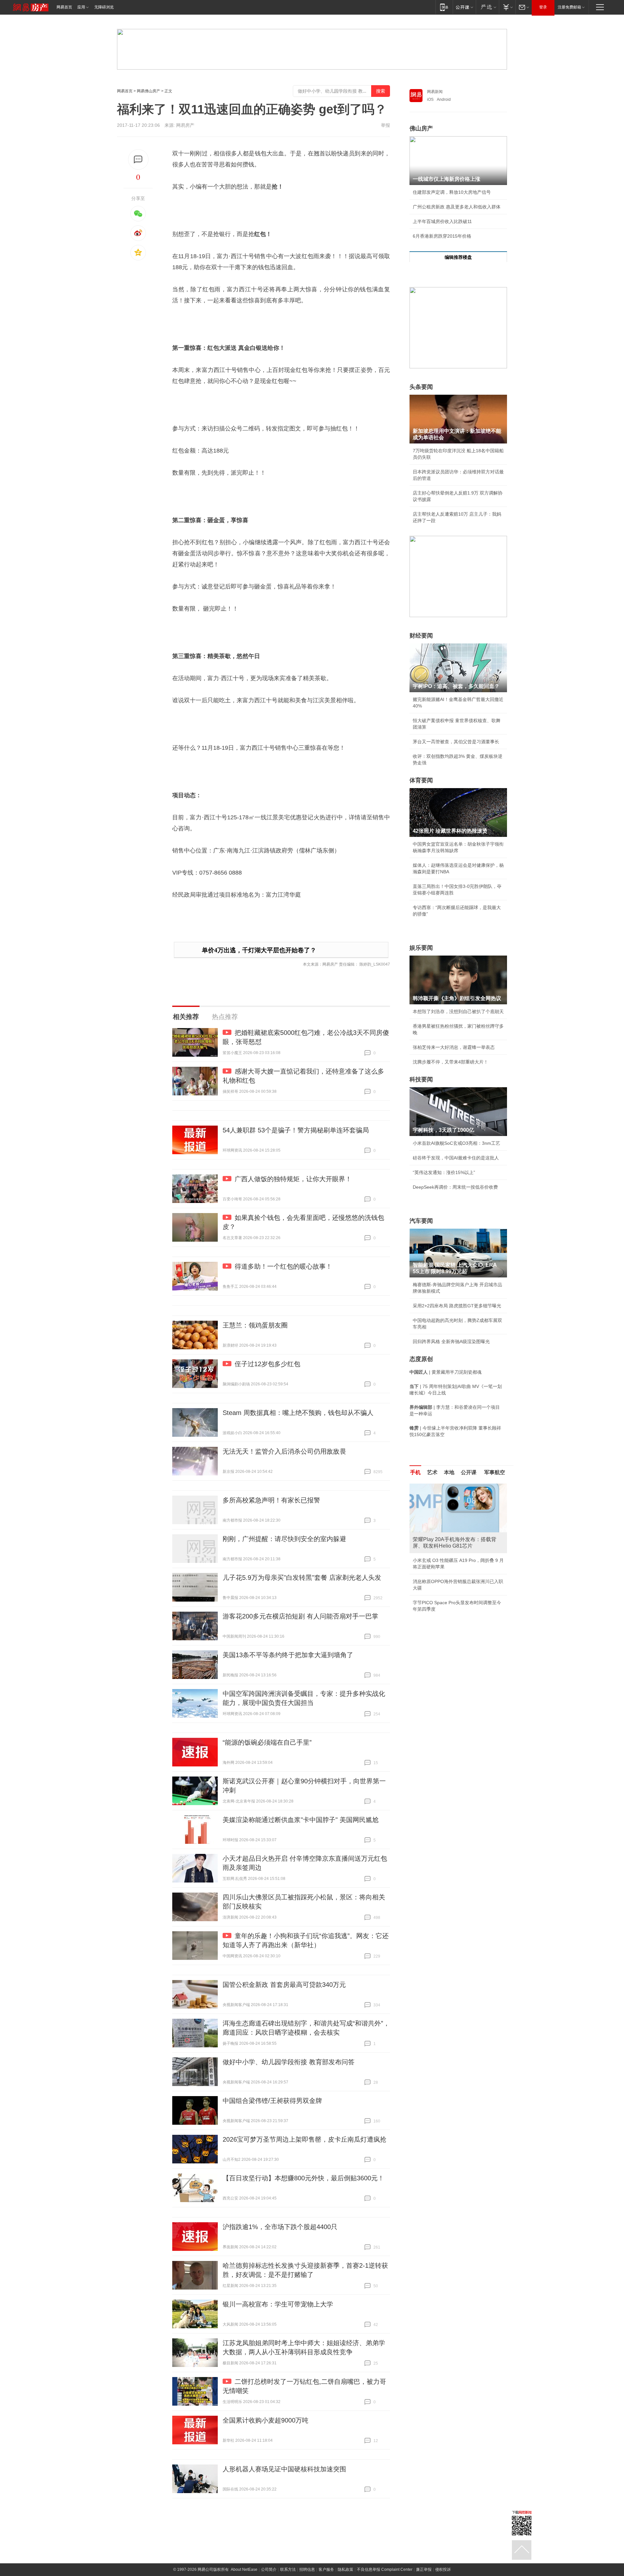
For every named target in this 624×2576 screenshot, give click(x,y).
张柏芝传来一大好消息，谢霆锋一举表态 (454, 1047)
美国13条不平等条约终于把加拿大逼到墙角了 (288, 1655)
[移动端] (444, 7)
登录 (543, 7)
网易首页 (64, 7)
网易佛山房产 (149, 91)
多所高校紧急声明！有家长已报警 (271, 1500)
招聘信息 (307, 2569)
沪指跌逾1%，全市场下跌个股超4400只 (280, 2227)
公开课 (469, 1472)
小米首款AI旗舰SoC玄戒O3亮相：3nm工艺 (456, 1143)
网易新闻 (435, 92)
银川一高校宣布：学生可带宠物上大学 (278, 2304)
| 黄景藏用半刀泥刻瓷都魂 (446, 1372)
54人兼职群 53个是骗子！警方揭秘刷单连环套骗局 (296, 1130)
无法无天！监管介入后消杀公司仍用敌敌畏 (284, 1451)
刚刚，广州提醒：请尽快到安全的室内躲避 (284, 1539)
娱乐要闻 (421, 948)
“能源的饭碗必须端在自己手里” (267, 1742)
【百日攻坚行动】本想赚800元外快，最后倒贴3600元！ (303, 2178)
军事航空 (495, 1472)
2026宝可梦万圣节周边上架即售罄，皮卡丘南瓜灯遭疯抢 (305, 2139)
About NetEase (244, 2569)
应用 (81, 7)
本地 (449, 1472)
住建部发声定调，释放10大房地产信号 (452, 192)
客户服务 (326, 2569)
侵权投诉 (443, 2569)
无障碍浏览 (104, 7)
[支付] (507, 7)
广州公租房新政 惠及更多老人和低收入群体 (457, 207)
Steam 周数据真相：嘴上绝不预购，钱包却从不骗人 (298, 1413)
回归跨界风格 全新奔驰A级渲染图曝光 (451, 1341)
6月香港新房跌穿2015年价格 (442, 236)
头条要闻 (421, 387)
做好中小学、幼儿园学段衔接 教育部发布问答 (289, 2062)
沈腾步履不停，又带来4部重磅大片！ (450, 1062)
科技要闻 (421, 1079)
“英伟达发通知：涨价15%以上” (444, 1172)
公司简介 (269, 2569)
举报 (385, 125)
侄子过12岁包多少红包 (267, 1364)
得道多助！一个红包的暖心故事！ (283, 1266)
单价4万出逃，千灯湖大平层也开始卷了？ (259, 950)
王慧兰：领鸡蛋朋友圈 (255, 1325)
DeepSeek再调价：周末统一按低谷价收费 (455, 1187)
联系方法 (288, 2569)
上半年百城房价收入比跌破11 (442, 221)
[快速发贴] (138, 159)
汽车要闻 (421, 1221)
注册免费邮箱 (569, 7)
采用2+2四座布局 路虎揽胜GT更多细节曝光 (457, 1306)
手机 (415, 1472)
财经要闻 (421, 636)
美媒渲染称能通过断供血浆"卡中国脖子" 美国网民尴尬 (301, 1820)
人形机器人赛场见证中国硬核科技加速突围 (284, 2469)
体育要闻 (421, 780)
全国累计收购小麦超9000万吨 (266, 2420)
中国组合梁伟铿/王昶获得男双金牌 (272, 2101)
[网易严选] (487, 7)
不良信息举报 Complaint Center (385, 2569)
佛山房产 (421, 128)
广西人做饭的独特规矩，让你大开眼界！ (293, 1179)
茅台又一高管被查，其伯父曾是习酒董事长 (456, 742)
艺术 (432, 1472)
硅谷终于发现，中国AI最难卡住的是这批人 (456, 1158)
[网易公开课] (464, 7)
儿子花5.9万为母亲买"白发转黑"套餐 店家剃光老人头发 (302, 1578)
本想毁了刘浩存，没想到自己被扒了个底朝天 (458, 1011)
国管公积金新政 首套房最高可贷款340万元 (284, 1985)
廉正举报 (424, 2569)
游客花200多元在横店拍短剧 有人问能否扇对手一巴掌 (300, 1616)
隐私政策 (345, 2569)
